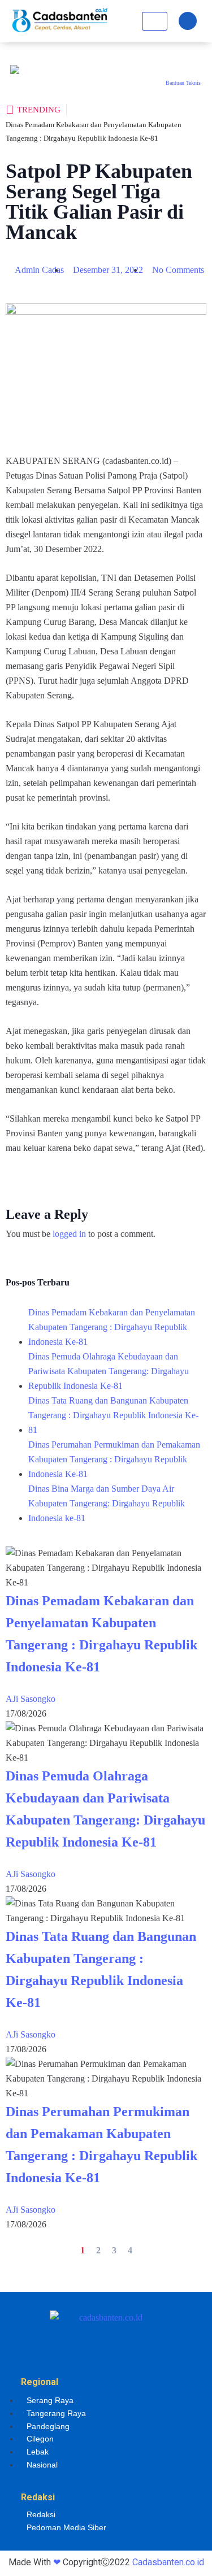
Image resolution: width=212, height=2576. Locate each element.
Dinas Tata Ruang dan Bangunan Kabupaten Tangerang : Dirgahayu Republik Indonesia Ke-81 (113, 1415)
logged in (69, 1234)
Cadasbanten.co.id (168, 2562)
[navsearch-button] (188, 21)
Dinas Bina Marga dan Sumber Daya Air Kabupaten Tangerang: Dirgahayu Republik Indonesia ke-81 (107, 1503)
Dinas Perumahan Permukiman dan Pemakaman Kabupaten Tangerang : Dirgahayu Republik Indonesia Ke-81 (114, 1459)
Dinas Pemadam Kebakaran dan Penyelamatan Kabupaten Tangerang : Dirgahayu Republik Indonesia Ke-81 (112, 1327)
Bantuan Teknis (183, 83)
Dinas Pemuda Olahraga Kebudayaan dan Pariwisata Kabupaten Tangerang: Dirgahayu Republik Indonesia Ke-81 (109, 1371)
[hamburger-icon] (155, 21)
